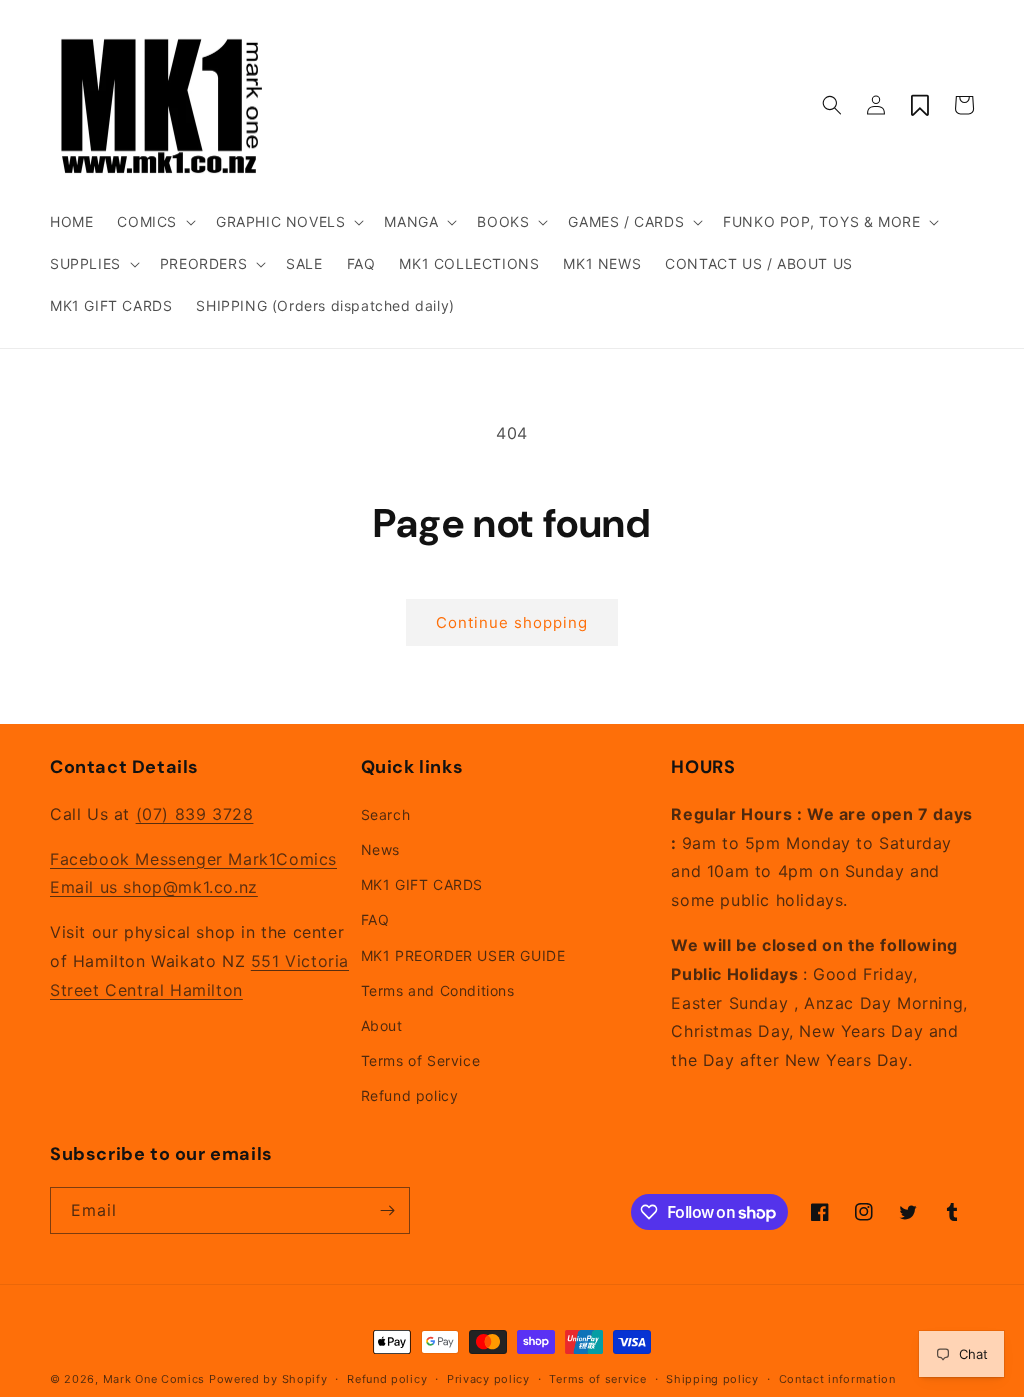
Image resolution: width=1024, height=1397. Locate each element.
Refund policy (410, 1095)
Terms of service (597, 1379)
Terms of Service (421, 1060)
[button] (154, 222)
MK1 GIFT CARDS (422, 884)
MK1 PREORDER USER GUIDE (463, 955)
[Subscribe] (387, 1210)
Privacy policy (488, 1379)
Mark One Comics (154, 1379)
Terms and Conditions (438, 990)
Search (386, 814)
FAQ (375, 919)
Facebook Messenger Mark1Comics (193, 859)
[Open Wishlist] (920, 105)
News (380, 849)
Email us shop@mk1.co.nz (154, 887)
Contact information (837, 1379)
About (382, 1025)
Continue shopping (512, 622)
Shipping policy (712, 1379)
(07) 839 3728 (195, 814)
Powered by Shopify (268, 1379)
